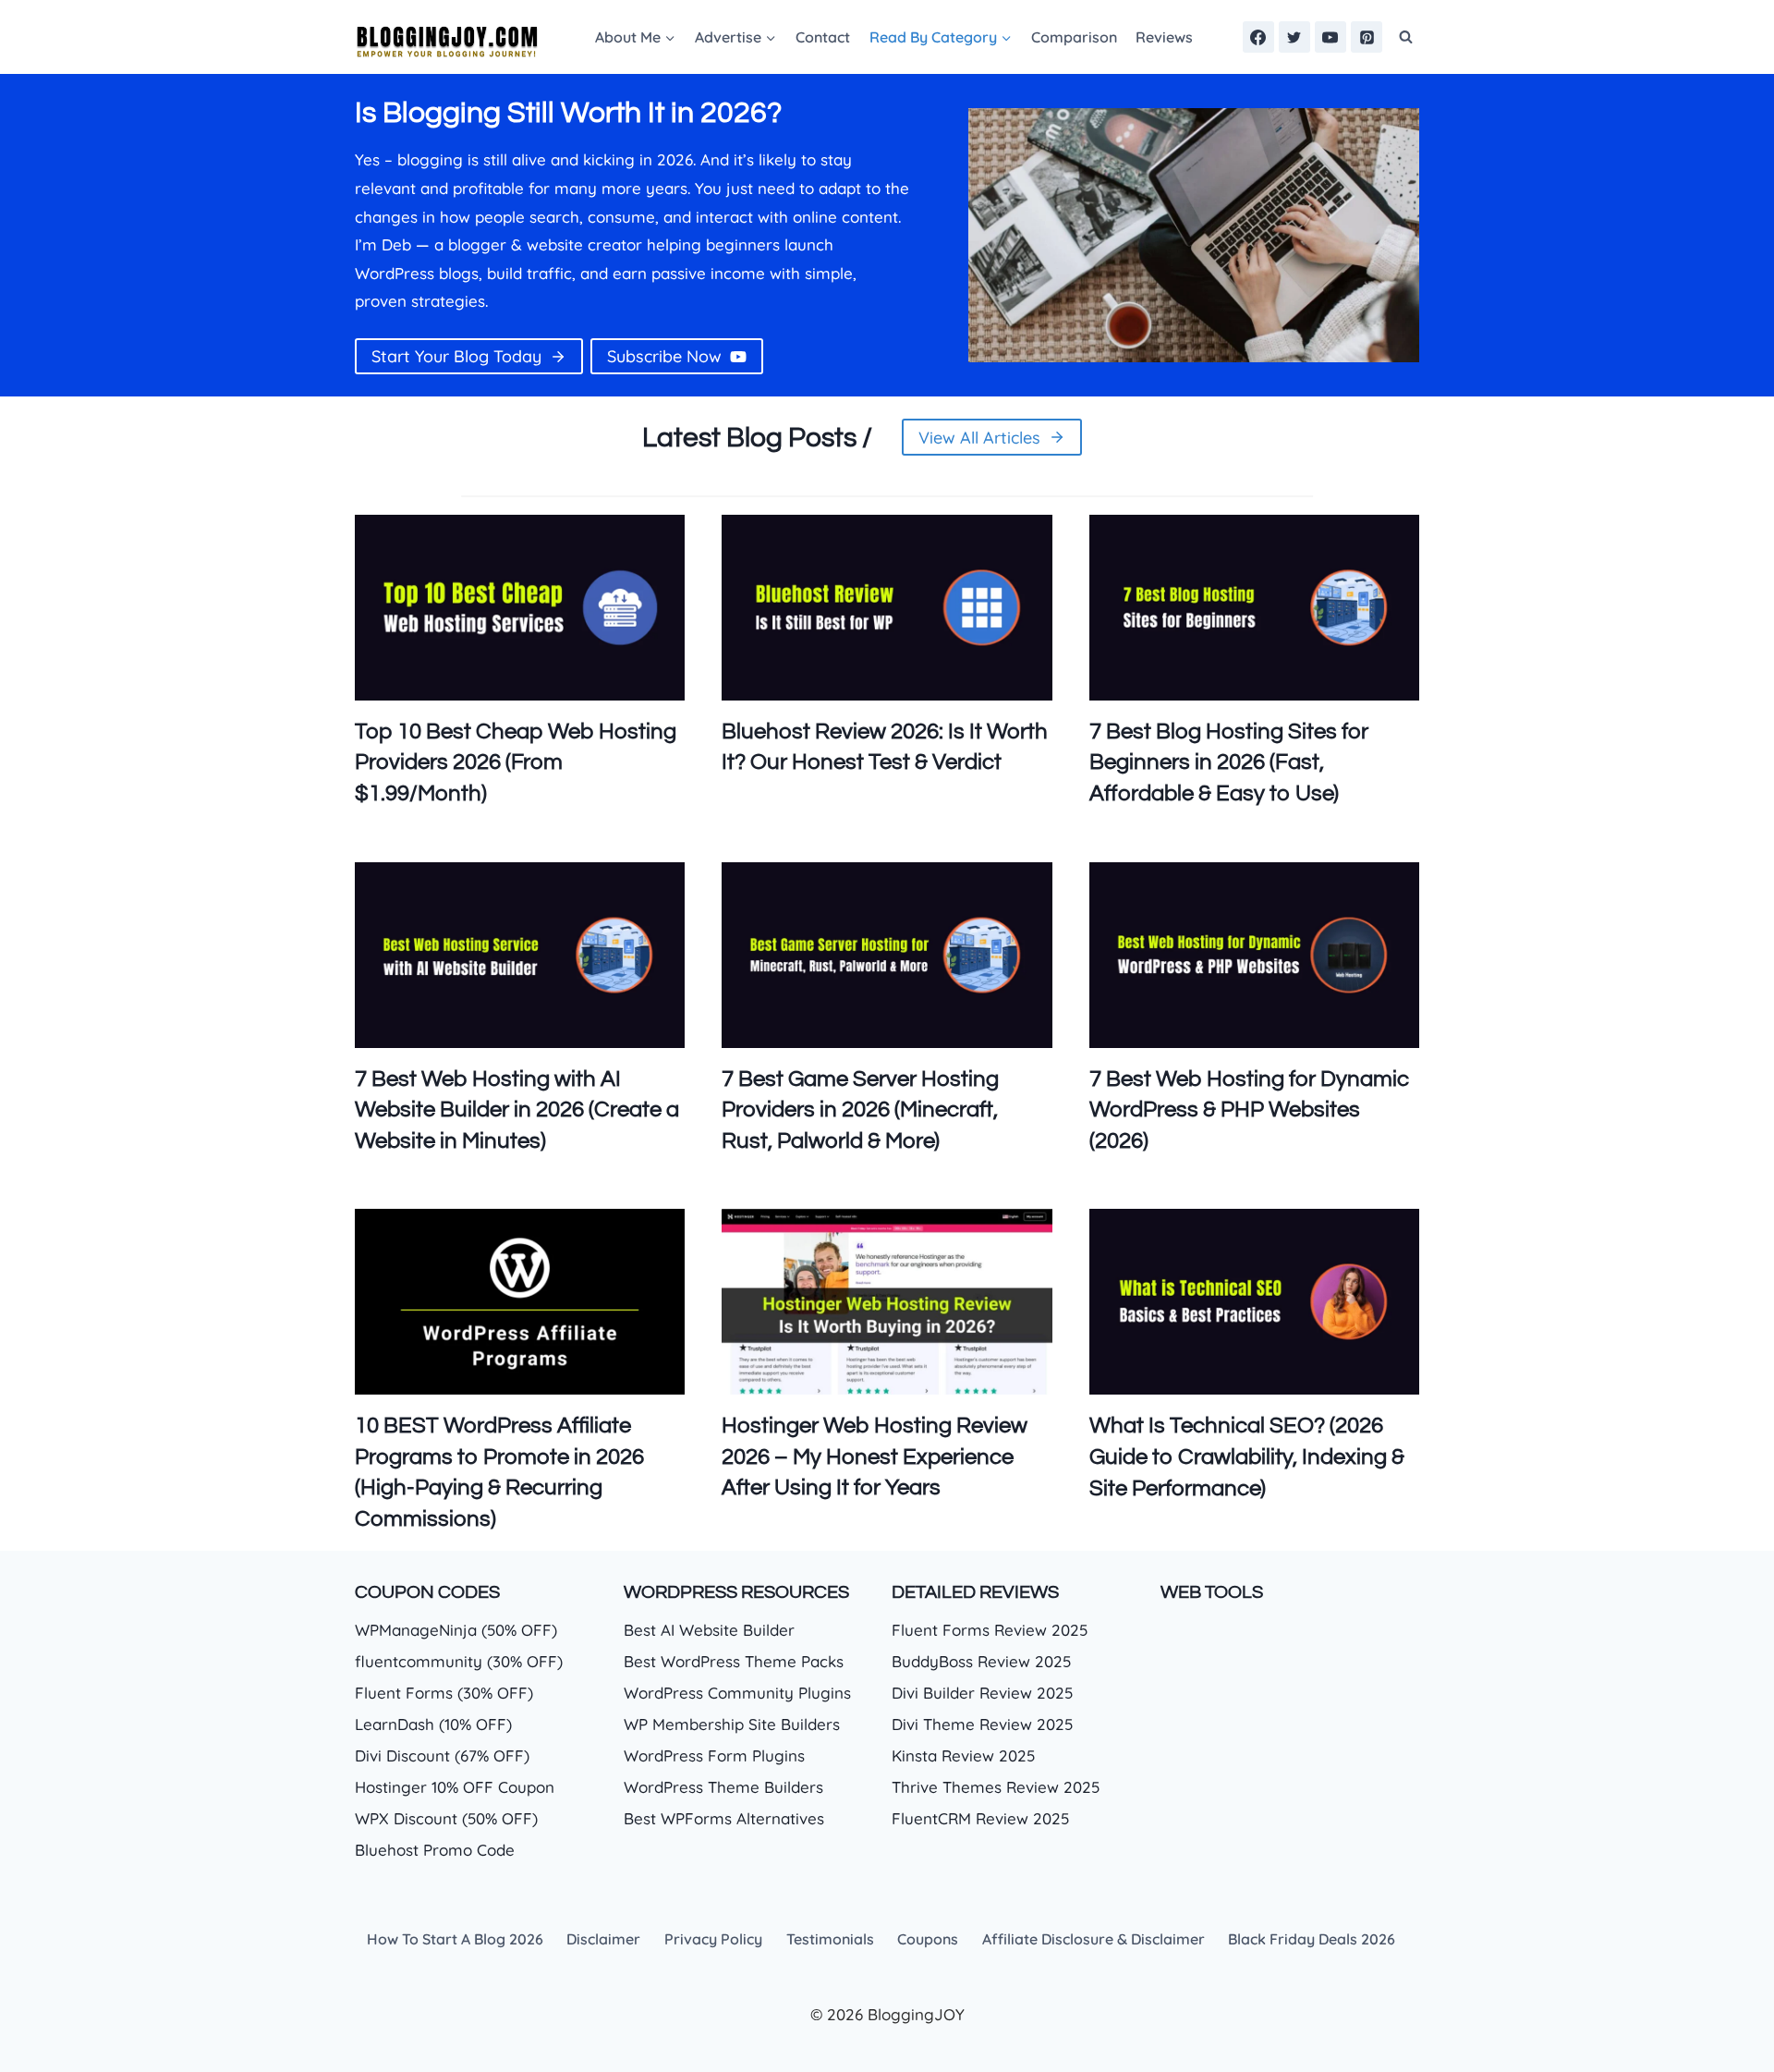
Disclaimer (603, 1939)
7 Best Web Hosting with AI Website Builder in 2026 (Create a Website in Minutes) (517, 1110)
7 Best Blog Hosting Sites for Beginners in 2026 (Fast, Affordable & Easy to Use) (1229, 762)
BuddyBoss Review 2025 (981, 1661)
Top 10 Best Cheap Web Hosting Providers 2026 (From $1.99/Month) (516, 762)
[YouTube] (1330, 37)
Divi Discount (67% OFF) (442, 1755)
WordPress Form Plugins (714, 1755)
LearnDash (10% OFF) (433, 1724)
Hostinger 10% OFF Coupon (455, 1787)
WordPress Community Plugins (737, 1693)
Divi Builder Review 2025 (982, 1693)
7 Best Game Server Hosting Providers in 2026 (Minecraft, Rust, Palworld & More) (860, 1110)
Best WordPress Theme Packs (734, 1661)
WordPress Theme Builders (723, 1787)
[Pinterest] (1367, 37)
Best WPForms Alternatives (724, 1818)
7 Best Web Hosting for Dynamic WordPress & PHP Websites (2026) (1249, 1110)
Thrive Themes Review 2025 (996, 1787)
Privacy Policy (713, 1939)
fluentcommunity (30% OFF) (459, 1661)
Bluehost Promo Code (435, 1850)
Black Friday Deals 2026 (1312, 1939)
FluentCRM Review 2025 (980, 1818)
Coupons (928, 1939)
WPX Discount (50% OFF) (446, 1818)
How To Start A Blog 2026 (455, 1939)
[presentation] (520, 608)
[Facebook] (1258, 37)
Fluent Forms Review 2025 (990, 1630)
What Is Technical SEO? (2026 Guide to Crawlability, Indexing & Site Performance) (1247, 1456)
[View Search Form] (1405, 37)
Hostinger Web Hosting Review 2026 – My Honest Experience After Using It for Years (875, 1456)
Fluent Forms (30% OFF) (444, 1693)
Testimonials (830, 1939)
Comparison (1074, 37)
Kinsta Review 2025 (963, 1755)
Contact (823, 37)
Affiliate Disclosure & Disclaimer (1094, 1939)
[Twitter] (1294, 37)
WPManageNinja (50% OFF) (456, 1630)
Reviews (1164, 37)
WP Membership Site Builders (732, 1724)
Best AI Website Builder (709, 1630)
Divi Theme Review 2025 (982, 1724)
